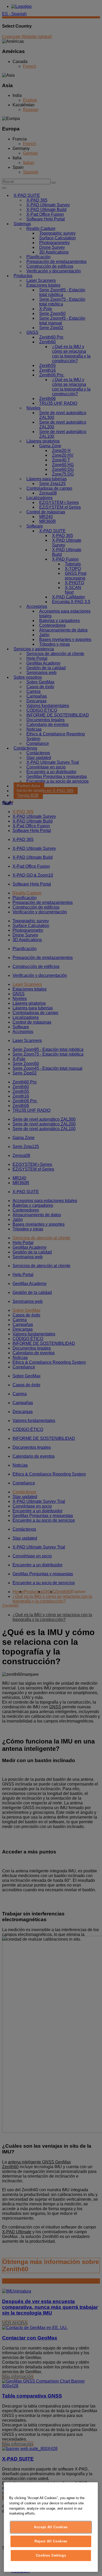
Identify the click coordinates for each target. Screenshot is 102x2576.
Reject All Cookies (51, 2541)
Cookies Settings (51, 2555)
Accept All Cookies (51, 2527)
